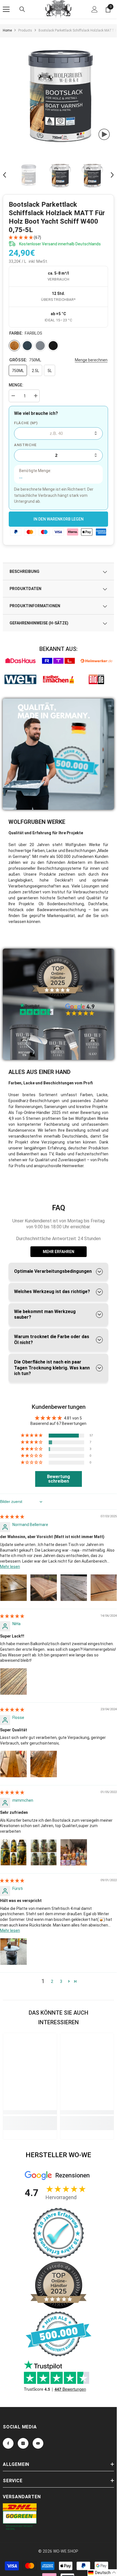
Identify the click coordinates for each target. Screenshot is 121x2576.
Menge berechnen (91, 360)
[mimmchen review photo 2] (44, 1852)
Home (7, 30)
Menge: (16, 385)
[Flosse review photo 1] (14, 1764)
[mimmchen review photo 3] (74, 1852)
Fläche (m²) (26, 423)
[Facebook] (8, 2443)
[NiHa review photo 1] (14, 1681)
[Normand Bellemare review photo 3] (74, 1588)
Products (25, 30)
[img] (12, 1517)
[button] (5, 175)
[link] (20, 661)
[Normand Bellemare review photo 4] (104, 1588)
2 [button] (52, 1981)
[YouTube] (38, 2443)
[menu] (6, 9)
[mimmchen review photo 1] (14, 1852)
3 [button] (61, 1981)
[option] (60, 95)
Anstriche (25, 445)
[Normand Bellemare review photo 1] (14, 1588)
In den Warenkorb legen (59, 519)
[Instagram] (23, 2443)
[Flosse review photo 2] (44, 1764)
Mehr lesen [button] (10, 1567)
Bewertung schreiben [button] (59, 1479)
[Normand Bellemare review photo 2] (44, 1588)
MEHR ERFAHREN (59, 1252)
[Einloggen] (95, 9)
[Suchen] (22, 9)
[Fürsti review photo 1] (14, 1952)
